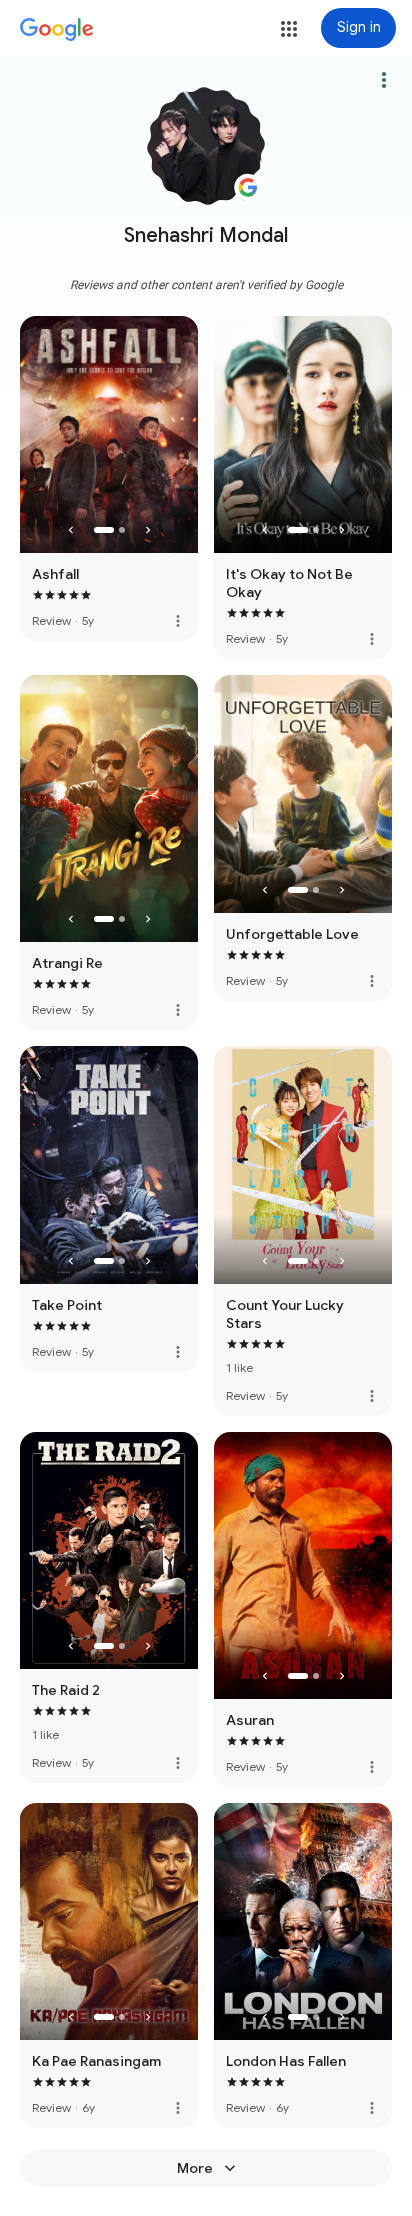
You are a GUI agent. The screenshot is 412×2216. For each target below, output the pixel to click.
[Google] (57, 30)
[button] (289, 29)
